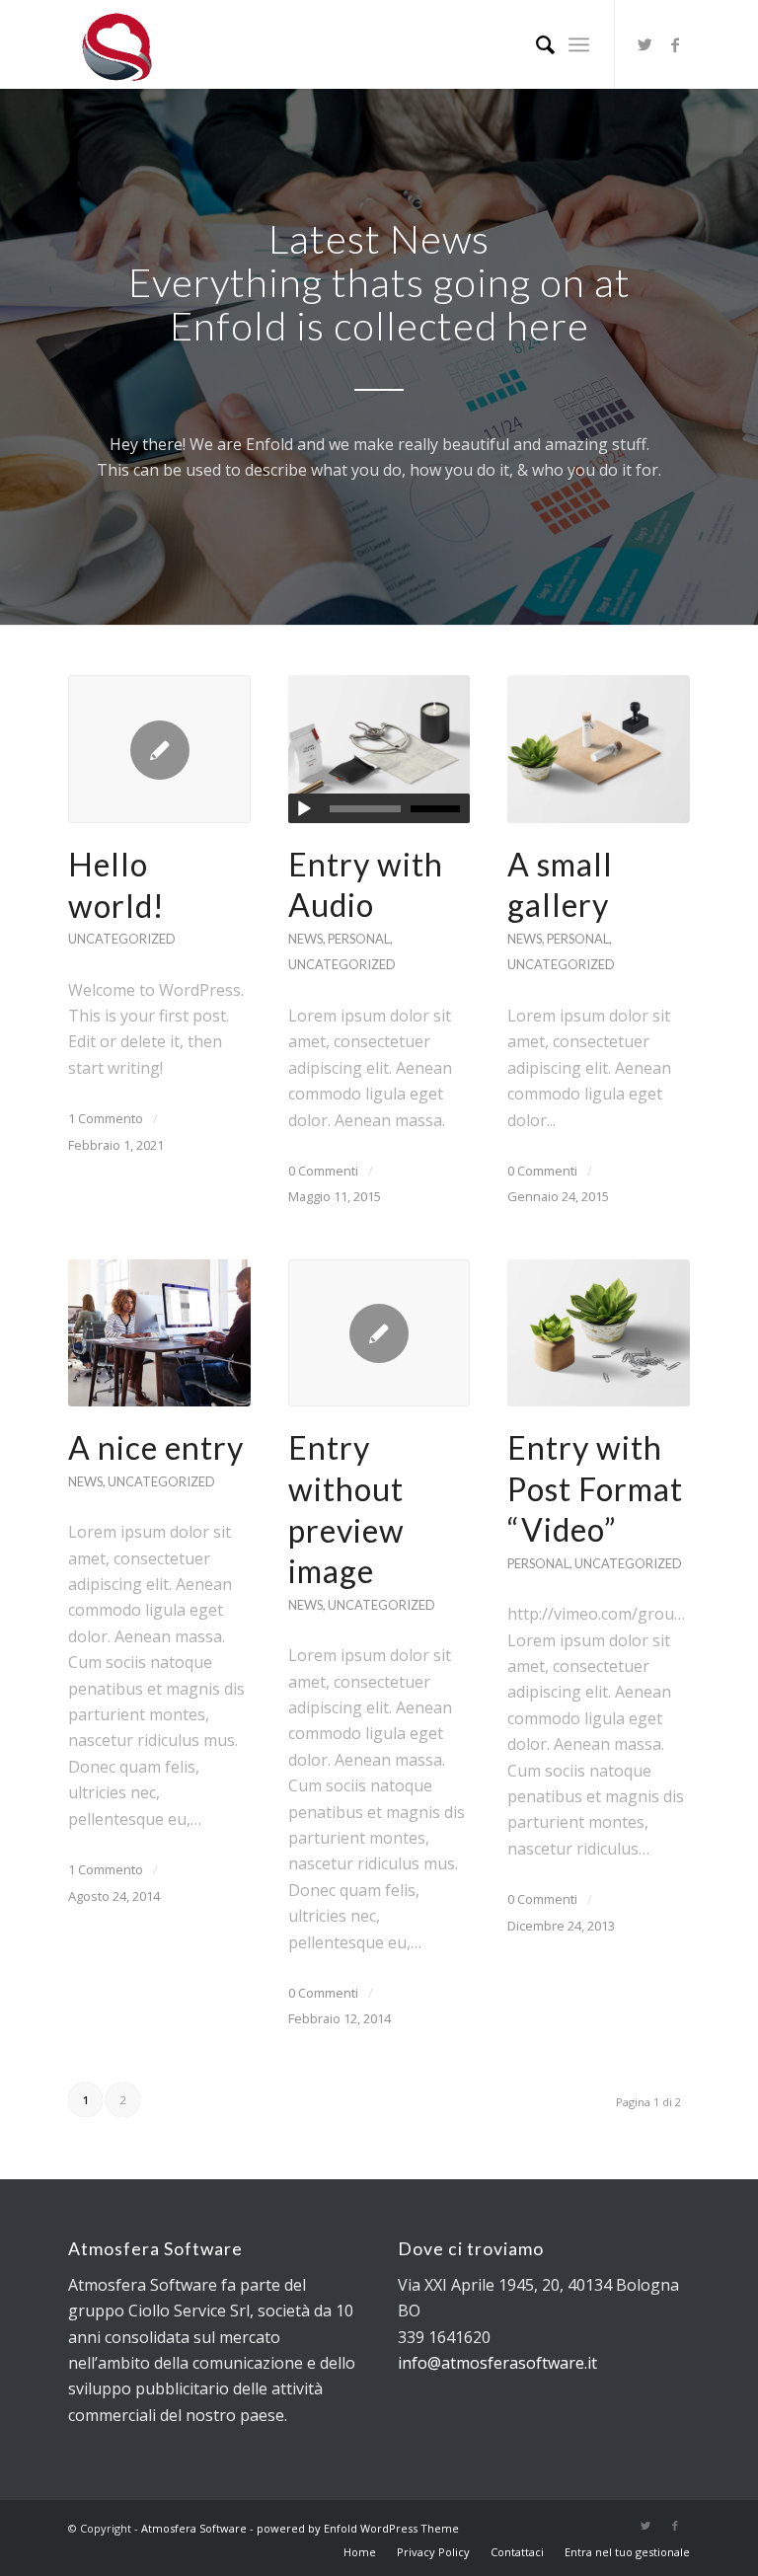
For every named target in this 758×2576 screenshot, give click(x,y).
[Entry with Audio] (379, 749)
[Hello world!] (159, 749)
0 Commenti (323, 1171)
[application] (379, 808)
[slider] (440, 808)
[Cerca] (535, 44)
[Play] (304, 809)
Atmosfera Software (194, 2528)
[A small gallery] (599, 749)
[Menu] (579, 44)
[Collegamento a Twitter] (645, 44)
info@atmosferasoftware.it (497, 2363)
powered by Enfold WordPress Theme (358, 2528)
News (305, 939)
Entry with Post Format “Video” (595, 1488)
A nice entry (156, 1447)
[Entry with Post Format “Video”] (599, 1333)
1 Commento (106, 1118)
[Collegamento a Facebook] (675, 44)
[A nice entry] (159, 1333)
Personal (359, 939)
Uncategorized (122, 939)
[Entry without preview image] (379, 1333)
